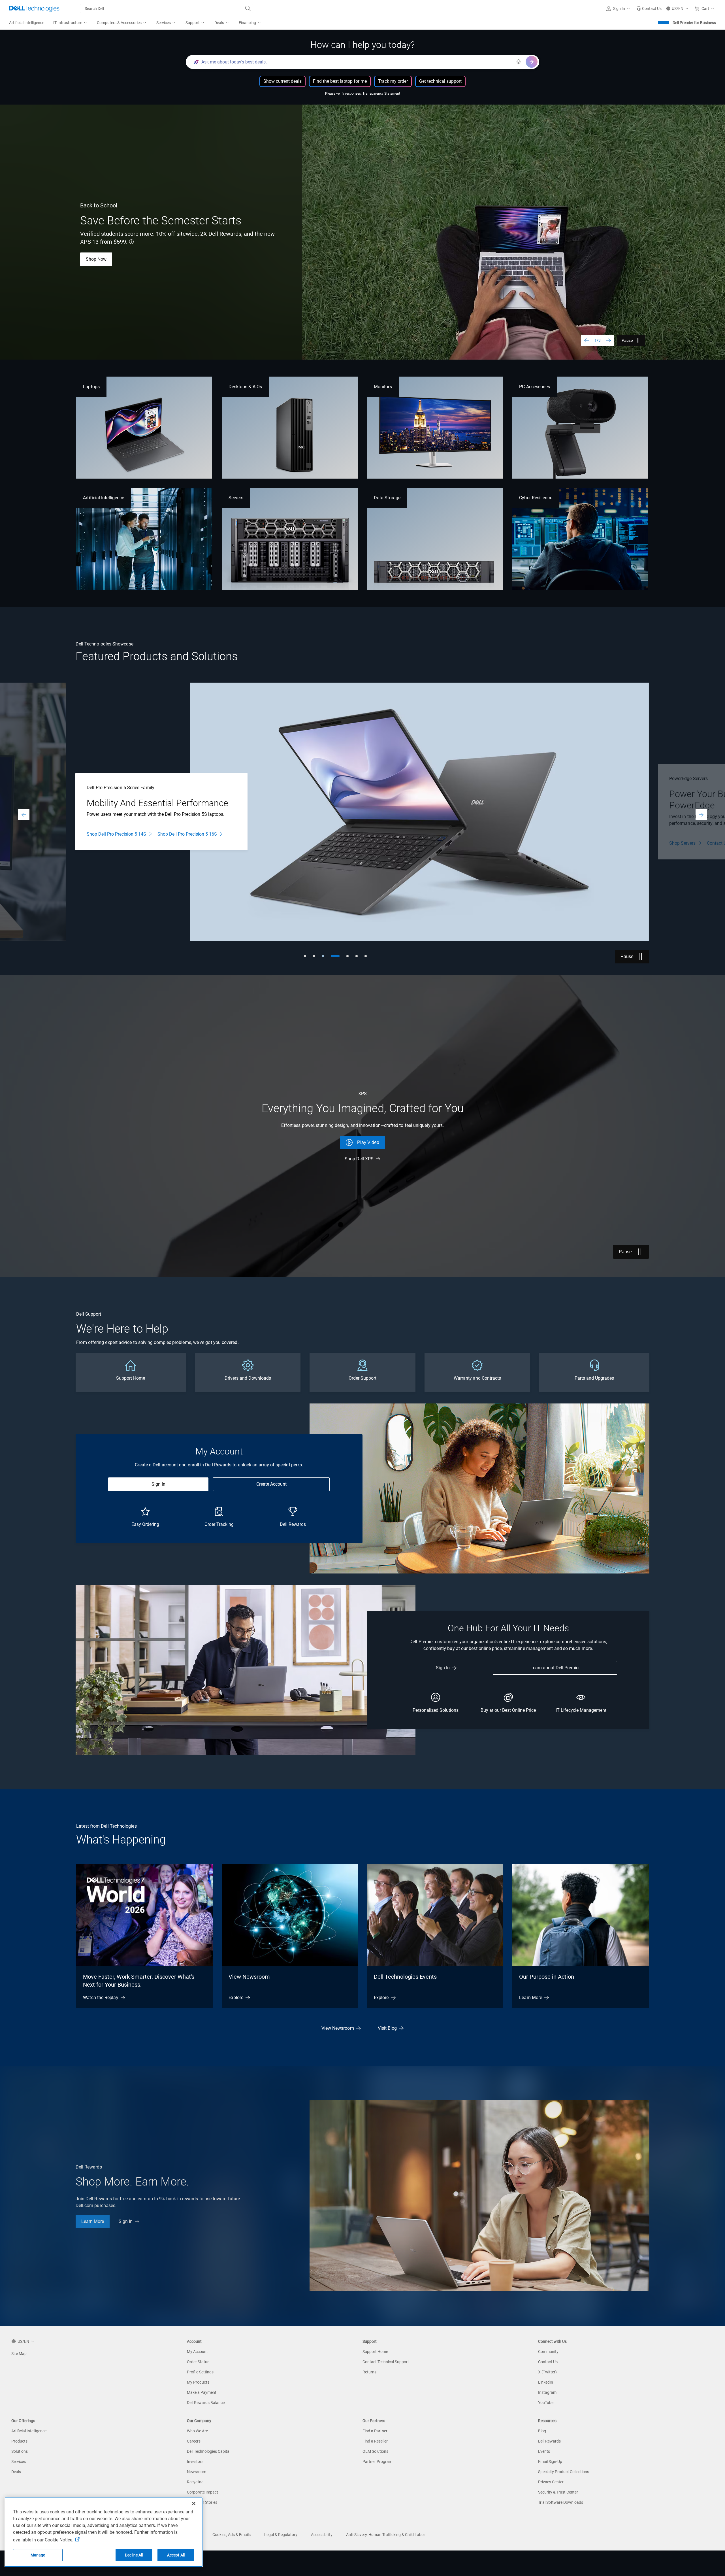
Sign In (158, 1484)
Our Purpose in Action (547, 1977)
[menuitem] (71, 23)
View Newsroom (249, 1977)
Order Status (198, 2362)
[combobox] (167, 9)
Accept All (176, 2555)
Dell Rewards (549, 2441)
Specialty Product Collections (564, 2472)
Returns (369, 2372)
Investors (195, 2462)
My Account (197, 2352)
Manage (38, 2555)
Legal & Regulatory (281, 2535)
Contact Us (548, 2362)
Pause (627, 340)
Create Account (271, 1484)
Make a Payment (202, 2392)
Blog (542, 2431)
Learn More (97, 259)
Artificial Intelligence (104, 498)
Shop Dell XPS (359, 1159)
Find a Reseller (375, 2441)
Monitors (383, 387)
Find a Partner (375, 2431)
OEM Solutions (375, 2451)
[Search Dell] (248, 9)
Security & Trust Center (558, 2492)
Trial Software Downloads (561, 2502)
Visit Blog (387, 2028)
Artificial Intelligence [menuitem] (27, 23)
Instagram (547, 2392)
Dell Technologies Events (405, 1977)
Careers (194, 2441)
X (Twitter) (547, 2372)
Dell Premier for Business (694, 23)
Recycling (195, 2482)
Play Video (368, 1142)
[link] (649, 9)
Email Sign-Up (550, 2462)
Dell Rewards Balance (206, 2403)
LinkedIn (546, 2382)
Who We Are (197, 2431)
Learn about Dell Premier (555, 1668)
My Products (198, 2382)
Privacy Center (551, 2482)
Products (19, 2441)
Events (544, 2451)
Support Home (375, 2352)
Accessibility (322, 2535)
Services (19, 2462)
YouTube (546, 2403)
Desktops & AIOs (245, 387)
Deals (16, 2472)
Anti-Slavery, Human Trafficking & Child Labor (386, 2535)
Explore (236, 1998)
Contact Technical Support (386, 2362)
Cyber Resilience (536, 498)
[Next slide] (609, 340)
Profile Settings (200, 2372)
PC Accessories (535, 387)
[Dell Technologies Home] (34, 9)
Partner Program (377, 2462)
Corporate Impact (202, 2492)
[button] (619, 9)
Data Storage (387, 498)
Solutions (20, 2451)
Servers (236, 498)
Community (548, 2352)
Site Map (19, 2354)
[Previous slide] (587, 340)
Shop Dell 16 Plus (145, 259)
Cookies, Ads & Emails (232, 2535)
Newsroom (197, 2472)
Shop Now (97, 834)
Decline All (134, 2555)
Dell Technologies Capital (209, 2451)
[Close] (194, 2503)
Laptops (91, 387)
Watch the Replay (101, 1998)
